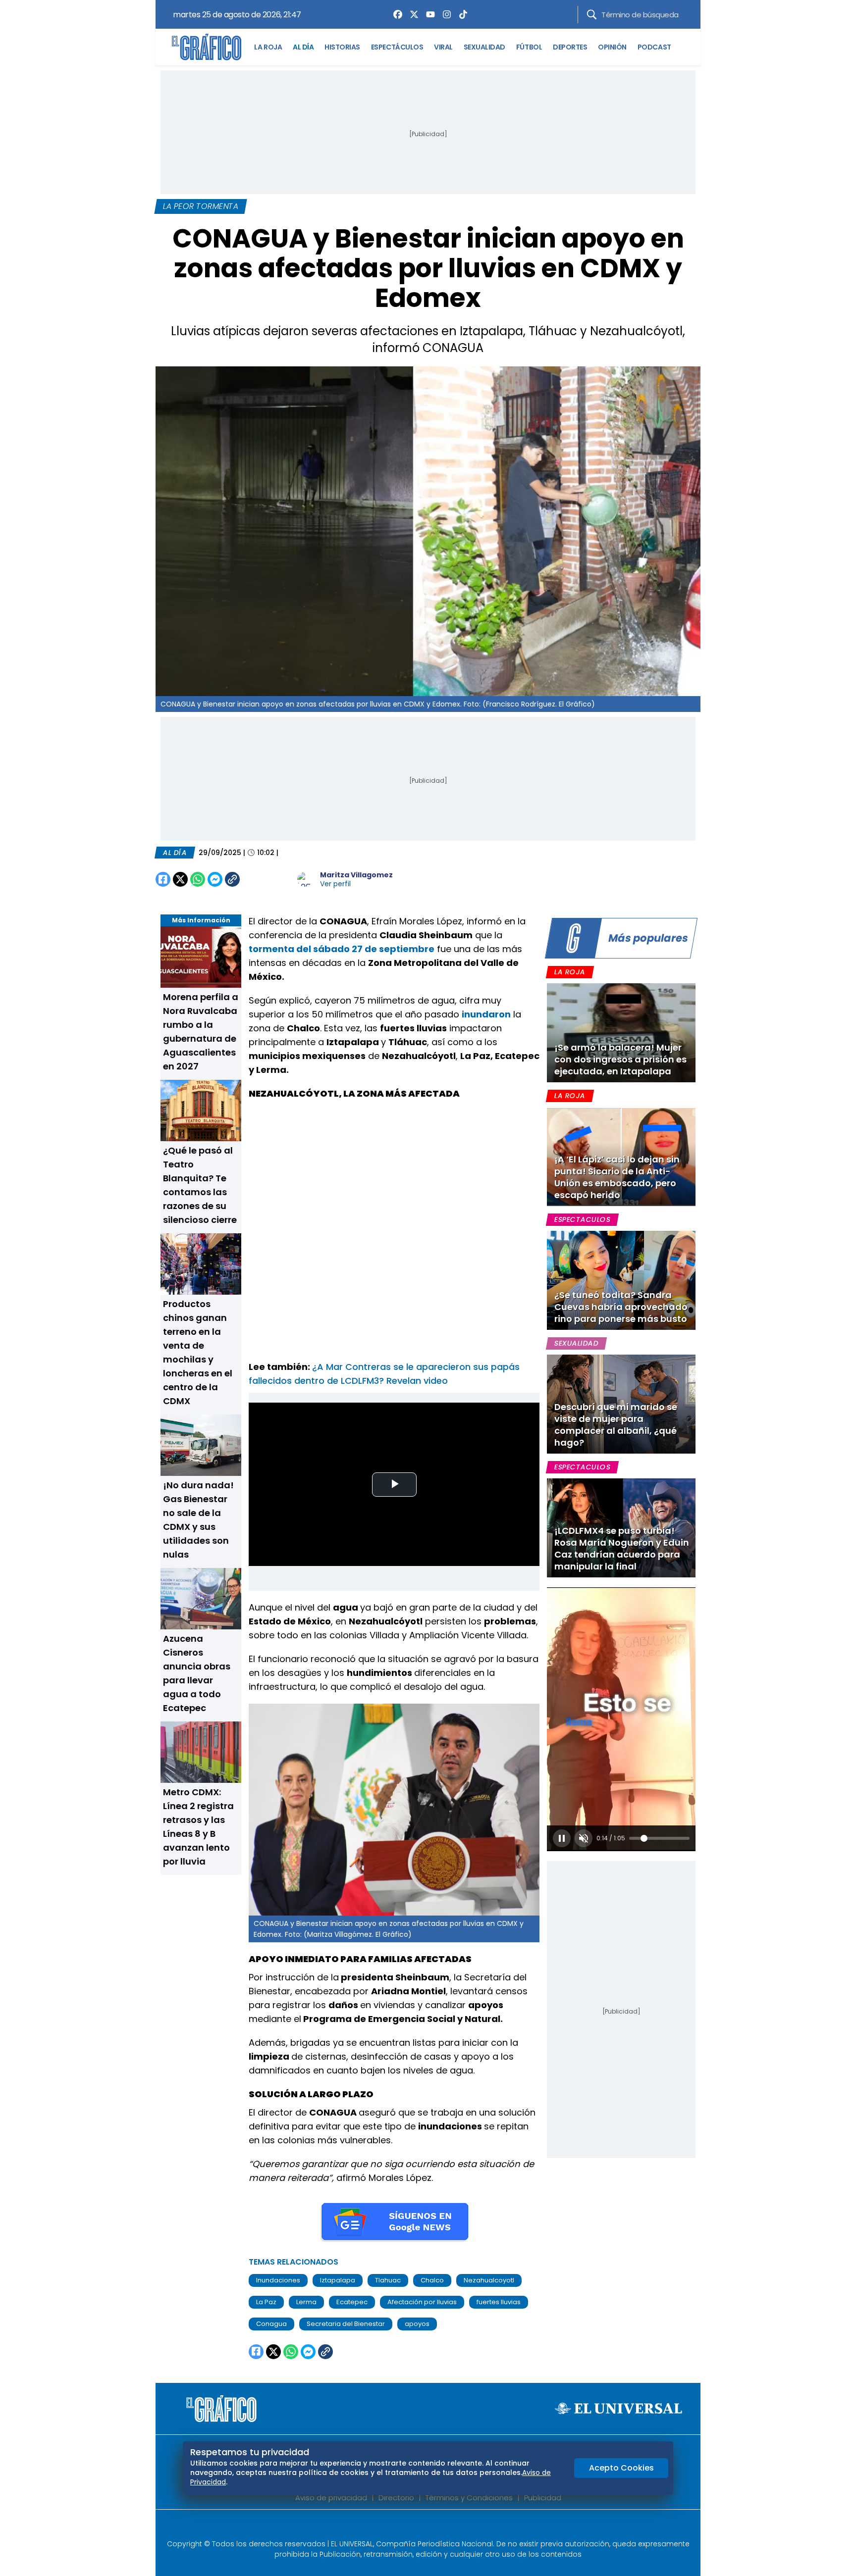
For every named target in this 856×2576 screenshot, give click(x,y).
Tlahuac (388, 2280)
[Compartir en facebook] (163, 879)
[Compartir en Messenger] (215, 879)
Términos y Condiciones (469, 2498)
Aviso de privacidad (331, 2498)
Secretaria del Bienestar (346, 2324)
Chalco (432, 2280)
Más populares (648, 938)
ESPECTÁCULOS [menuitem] (397, 47)
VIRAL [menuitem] (443, 47)
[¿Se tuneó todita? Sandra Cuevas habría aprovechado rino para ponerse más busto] (621, 1280)
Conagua (271, 2324)
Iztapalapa (338, 2280)
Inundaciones (278, 2280)
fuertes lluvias (499, 2302)
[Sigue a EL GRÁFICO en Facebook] (418, 2527)
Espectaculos (582, 1219)
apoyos (417, 2324)
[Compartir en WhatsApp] (198, 879)
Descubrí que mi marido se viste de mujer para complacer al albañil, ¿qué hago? (616, 1425)
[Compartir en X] (180, 879)
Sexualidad (576, 1343)
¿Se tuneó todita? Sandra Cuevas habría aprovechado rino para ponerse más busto (621, 1307)
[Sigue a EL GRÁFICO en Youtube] (438, 2527)
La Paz (266, 2302)
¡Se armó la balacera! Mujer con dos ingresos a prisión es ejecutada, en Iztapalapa (620, 1059)
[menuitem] (395, 14)
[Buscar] (592, 15)
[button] (562, 1838)
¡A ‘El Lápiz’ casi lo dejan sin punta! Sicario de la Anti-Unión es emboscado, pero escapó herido (617, 1177)
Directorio (396, 2498)
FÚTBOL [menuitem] (529, 47)
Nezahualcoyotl (489, 2280)
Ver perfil (335, 884)
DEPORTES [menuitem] (570, 47)
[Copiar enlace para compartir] (257, 879)
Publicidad (543, 2498)
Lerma (306, 2302)
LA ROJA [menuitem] (268, 47)
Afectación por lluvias (422, 2302)
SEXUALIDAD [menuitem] (484, 47)
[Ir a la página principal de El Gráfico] (207, 47)
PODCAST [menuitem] (654, 47)
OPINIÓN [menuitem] (612, 47)
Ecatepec (352, 2302)
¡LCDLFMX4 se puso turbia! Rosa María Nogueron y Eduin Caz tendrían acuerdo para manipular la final (622, 1548)
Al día (175, 853)
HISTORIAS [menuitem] (342, 47)
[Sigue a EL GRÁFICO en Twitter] (425, 2527)
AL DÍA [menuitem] (303, 47)
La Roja (570, 972)
